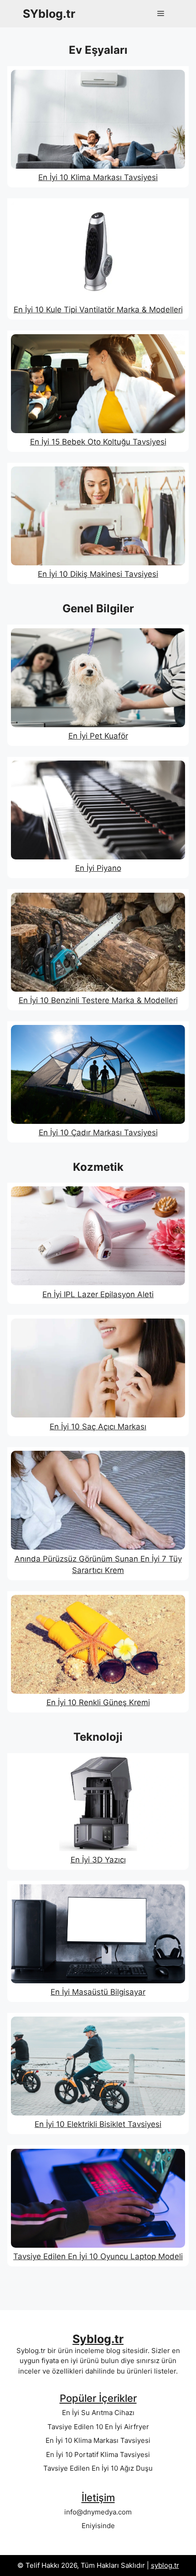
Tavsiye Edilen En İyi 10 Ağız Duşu (98, 2468)
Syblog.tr (98, 2339)
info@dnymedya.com (98, 2512)
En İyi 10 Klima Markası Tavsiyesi (98, 2440)
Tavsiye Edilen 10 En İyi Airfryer (98, 2427)
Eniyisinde (98, 2526)
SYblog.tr (49, 14)
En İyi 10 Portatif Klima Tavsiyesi (98, 2454)
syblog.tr (165, 2565)
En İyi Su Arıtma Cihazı (98, 2413)
